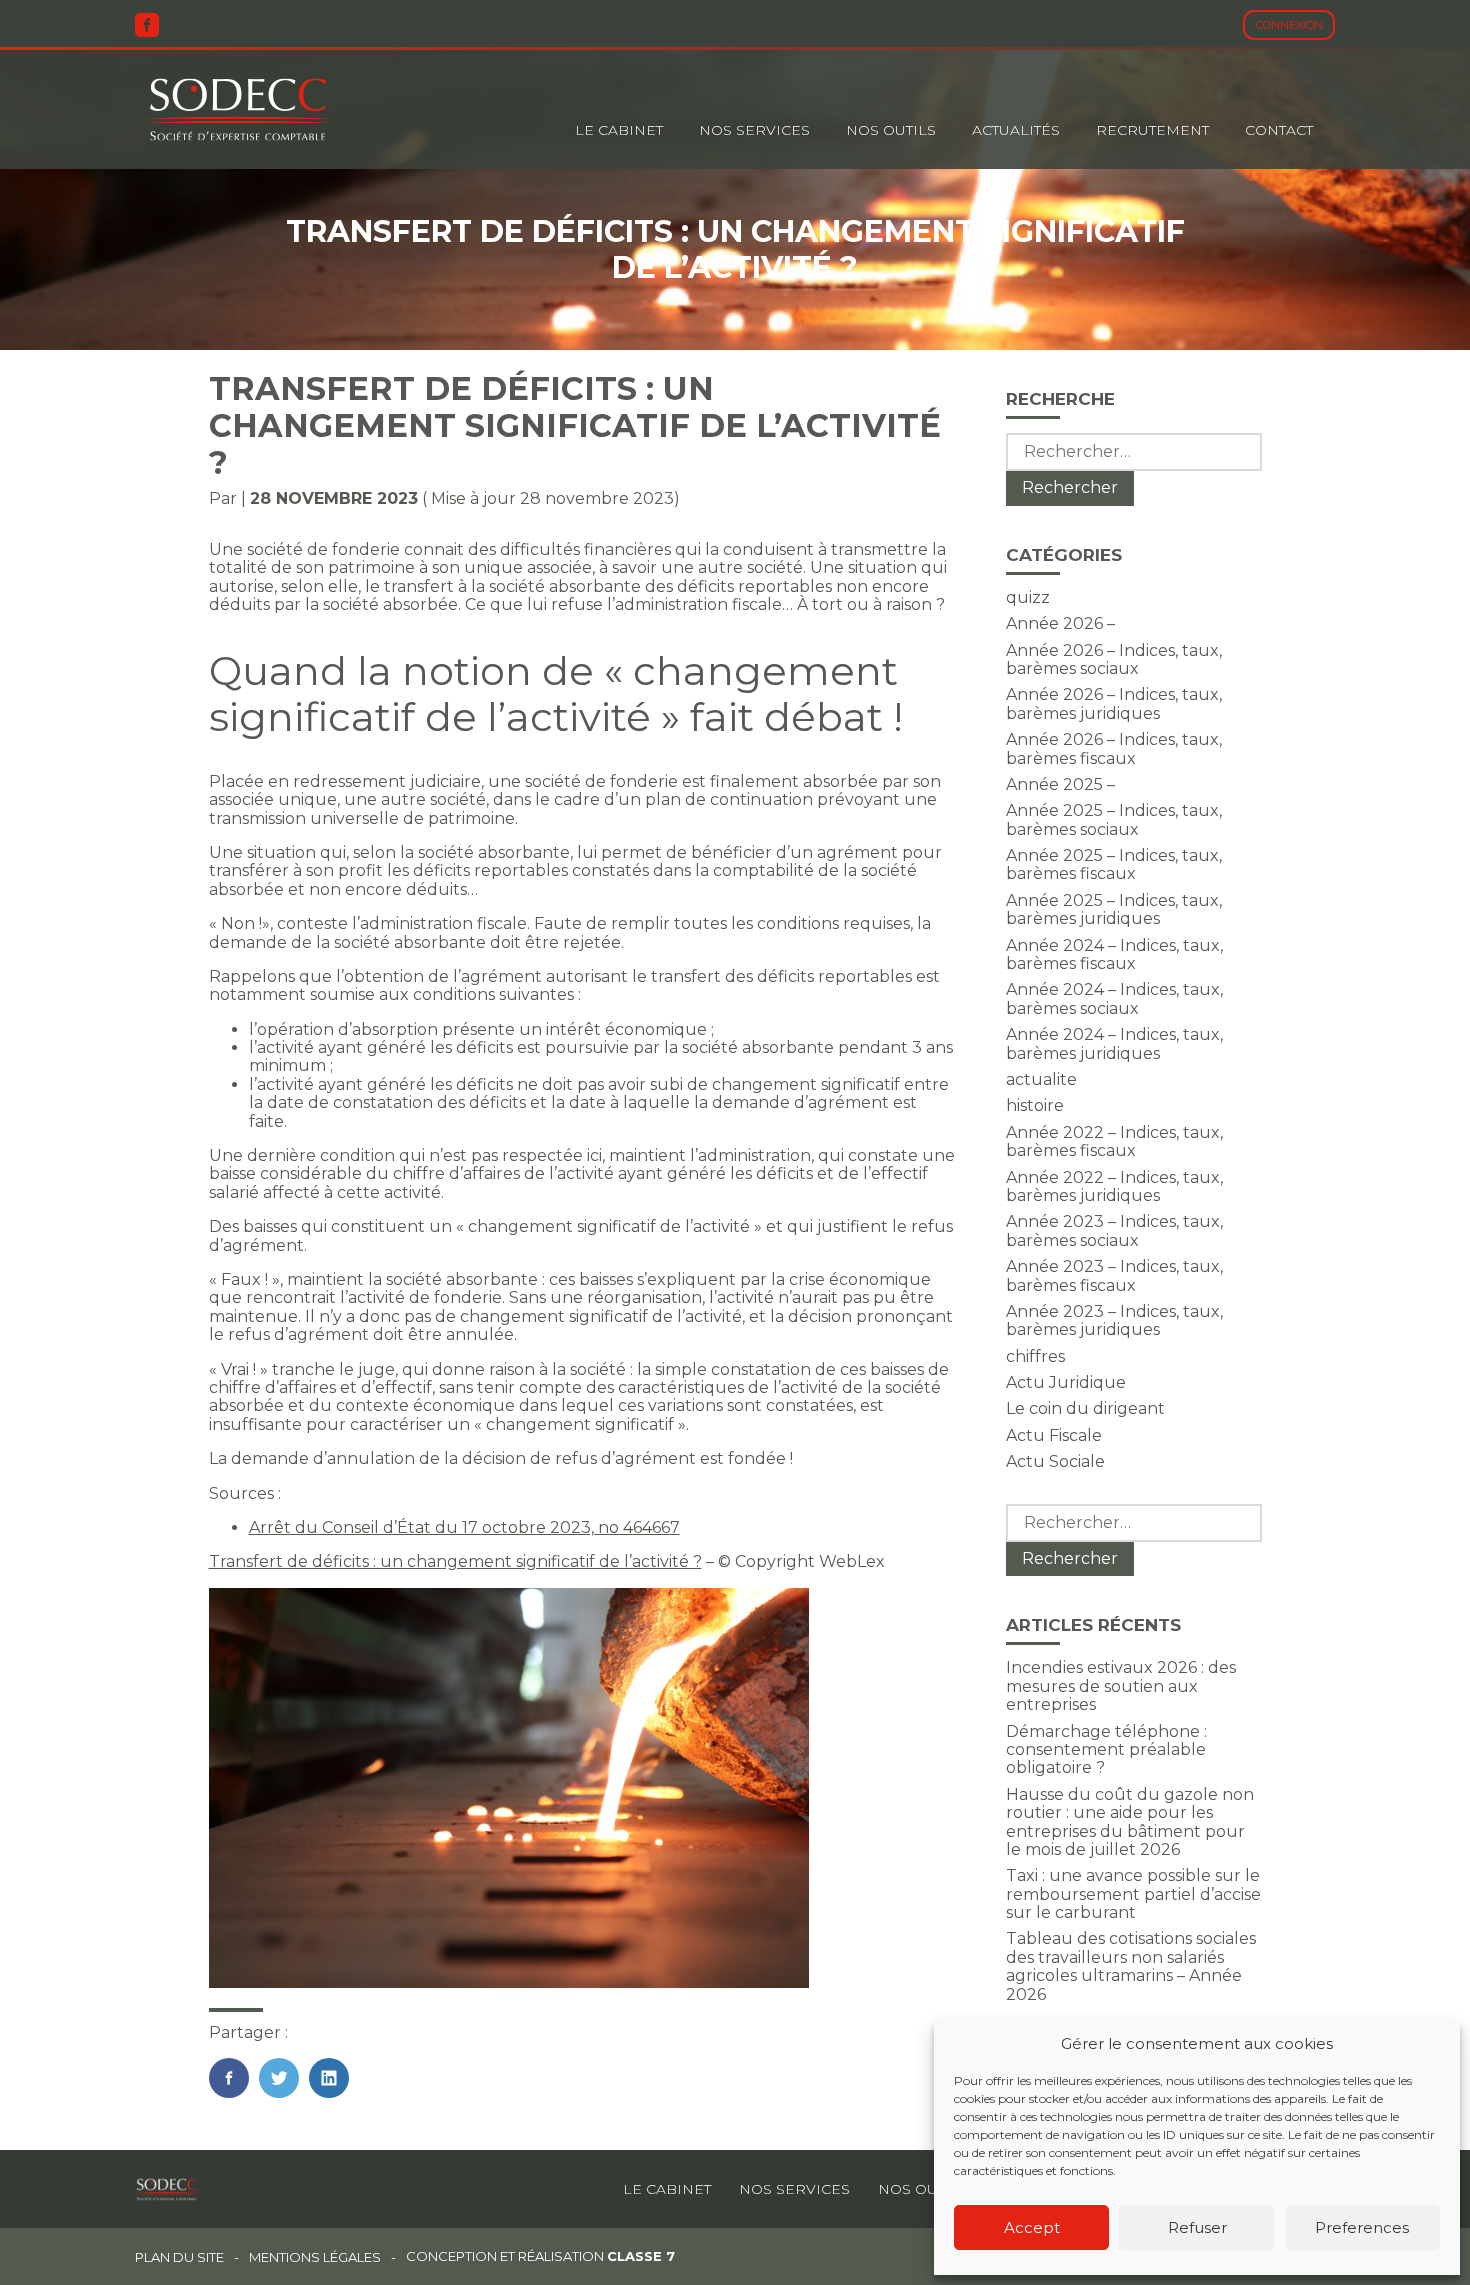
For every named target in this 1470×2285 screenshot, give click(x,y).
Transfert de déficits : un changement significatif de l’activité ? (455, 1561)
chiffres (1035, 1356)
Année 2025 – (1060, 784)
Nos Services (754, 130)
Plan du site (179, 2257)
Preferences (1362, 2227)
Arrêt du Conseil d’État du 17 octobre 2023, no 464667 (464, 1527)
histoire (1035, 1105)
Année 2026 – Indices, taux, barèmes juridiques (1114, 703)
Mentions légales (315, 2257)
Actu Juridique (1066, 1382)
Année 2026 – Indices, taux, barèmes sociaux (1114, 659)
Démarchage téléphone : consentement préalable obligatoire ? (1106, 1750)
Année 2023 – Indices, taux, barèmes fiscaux (1114, 1275)
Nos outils (891, 130)
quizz (1028, 597)
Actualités (1016, 130)
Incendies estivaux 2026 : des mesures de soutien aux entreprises (1121, 1686)
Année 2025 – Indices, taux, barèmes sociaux (1114, 819)
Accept (1032, 2227)
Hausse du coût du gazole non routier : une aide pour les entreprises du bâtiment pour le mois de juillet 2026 (1130, 1822)
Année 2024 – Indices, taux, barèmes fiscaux (1114, 954)
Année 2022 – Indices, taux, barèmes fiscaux (1114, 1141)
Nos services (794, 2189)
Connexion (1289, 25)
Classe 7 (641, 2256)
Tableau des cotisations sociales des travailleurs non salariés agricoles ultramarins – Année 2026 (1131, 1966)
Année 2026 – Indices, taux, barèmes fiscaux (1114, 748)
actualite (1041, 1079)
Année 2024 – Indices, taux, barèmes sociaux (1114, 998)
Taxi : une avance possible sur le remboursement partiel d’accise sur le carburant (1133, 1894)
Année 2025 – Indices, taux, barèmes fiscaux (1114, 864)
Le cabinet (619, 130)
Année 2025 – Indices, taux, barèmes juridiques (1114, 909)
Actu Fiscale (1054, 1435)
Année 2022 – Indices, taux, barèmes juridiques (1114, 1186)
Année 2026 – (1060, 623)
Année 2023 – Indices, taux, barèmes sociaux (1114, 1230)
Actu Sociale (1055, 1461)
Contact (1279, 130)
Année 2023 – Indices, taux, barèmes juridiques (1114, 1320)
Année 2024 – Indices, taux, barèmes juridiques (1114, 1043)
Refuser (1197, 2227)
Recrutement (1152, 130)
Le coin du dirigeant (1085, 1408)
